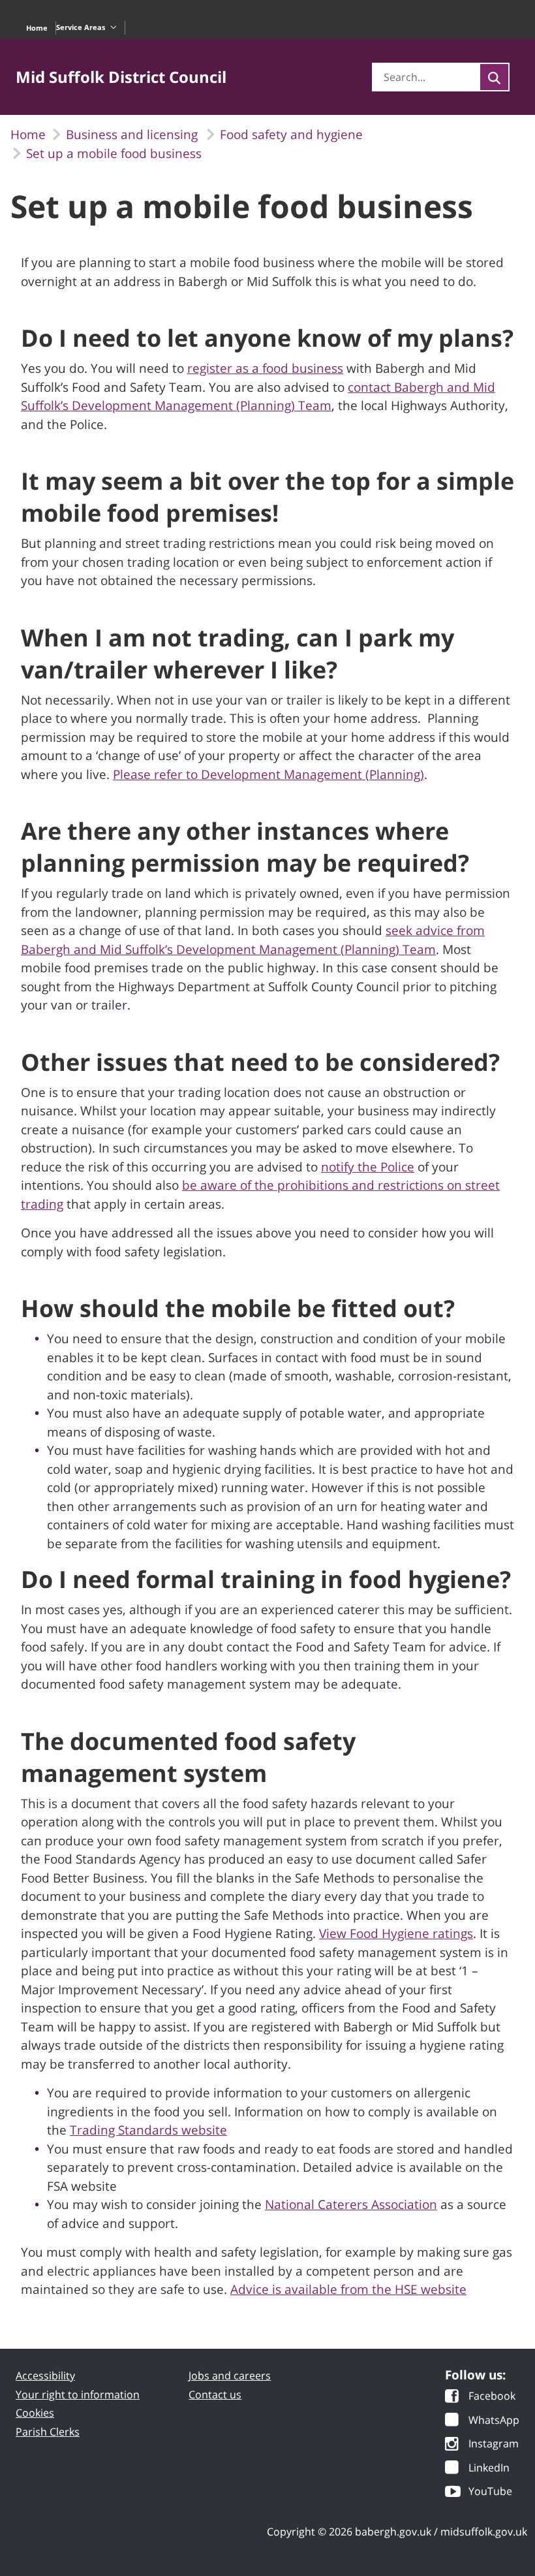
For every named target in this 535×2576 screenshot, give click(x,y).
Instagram (494, 2444)
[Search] (494, 77)
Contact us (215, 2394)
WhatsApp (494, 2421)
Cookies (35, 2413)
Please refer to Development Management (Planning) (268, 774)
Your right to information (78, 2394)
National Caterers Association (351, 2204)
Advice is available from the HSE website (348, 2289)
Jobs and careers (230, 2376)
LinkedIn (489, 2469)
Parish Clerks (48, 2432)
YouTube (490, 2492)
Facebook (492, 2397)
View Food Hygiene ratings (396, 1933)
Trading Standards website (148, 2130)
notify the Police (368, 1167)
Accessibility (45, 2376)
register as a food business (265, 368)
